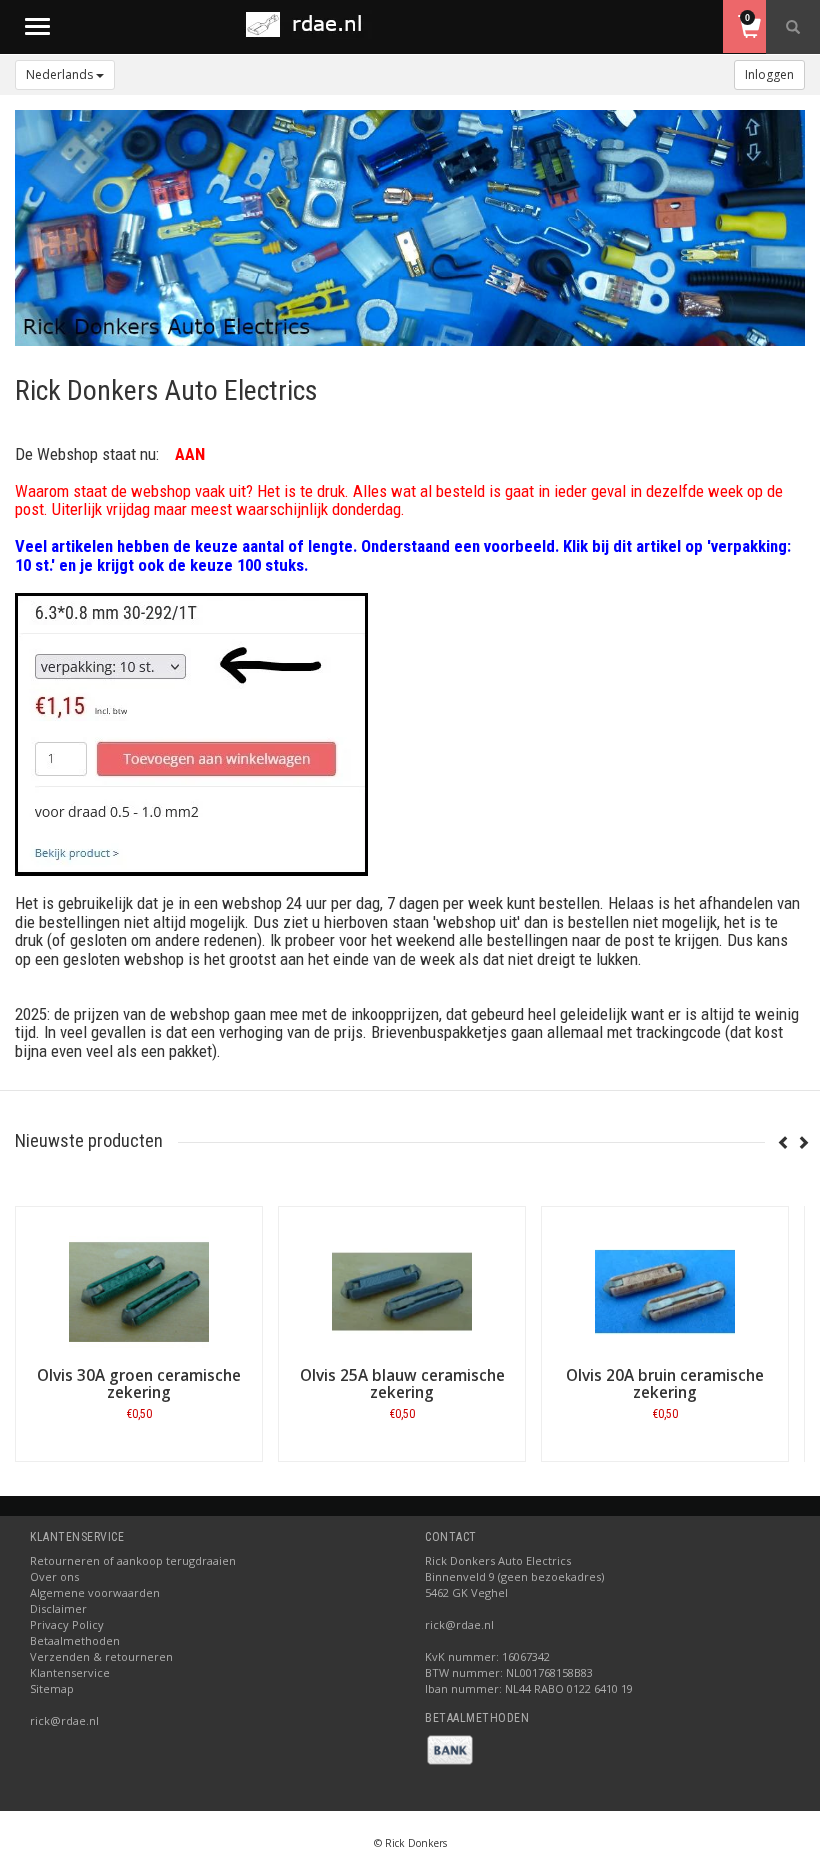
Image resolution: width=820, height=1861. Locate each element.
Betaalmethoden (75, 1640)
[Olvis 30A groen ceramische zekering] (139, 1292)
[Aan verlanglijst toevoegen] (119, 1418)
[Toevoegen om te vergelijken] (158, 1418)
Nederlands (61, 74)
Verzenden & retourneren (101, 1656)
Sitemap (52, 1688)
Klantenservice (70, 1672)
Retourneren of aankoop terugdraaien (133, 1560)
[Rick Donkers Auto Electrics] (310, 24)
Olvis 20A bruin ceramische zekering (665, 1384)
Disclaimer (58, 1608)
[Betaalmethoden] (450, 1748)
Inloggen (769, 74)
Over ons (54, 1576)
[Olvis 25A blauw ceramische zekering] (402, 1292)
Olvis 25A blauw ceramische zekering (402, 1384)
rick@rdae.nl (64, 1720)
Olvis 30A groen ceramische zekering (139, 1384)
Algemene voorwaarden (95, 1592)
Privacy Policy (67, 1624)
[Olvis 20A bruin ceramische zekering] (665, 1292)
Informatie (139, 1460)
